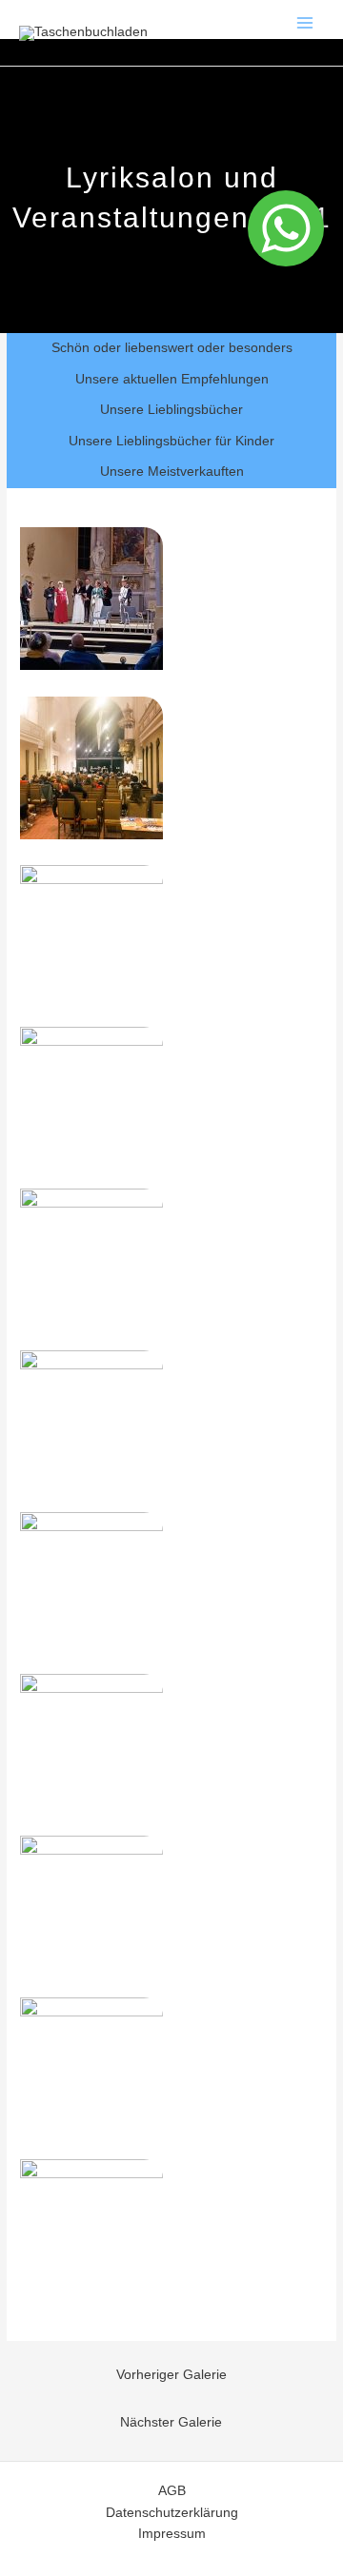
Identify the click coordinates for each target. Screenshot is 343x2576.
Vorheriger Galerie (171, 2375)
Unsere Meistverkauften (172, 472)
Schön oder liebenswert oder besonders (172, 348)
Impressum (172, 2534)
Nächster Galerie (171, 2422)
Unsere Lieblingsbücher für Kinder (171, 441)
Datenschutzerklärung (172, 2513)
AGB (172, 2491)
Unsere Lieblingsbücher (171, 410)
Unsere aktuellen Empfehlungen (172, 379)
